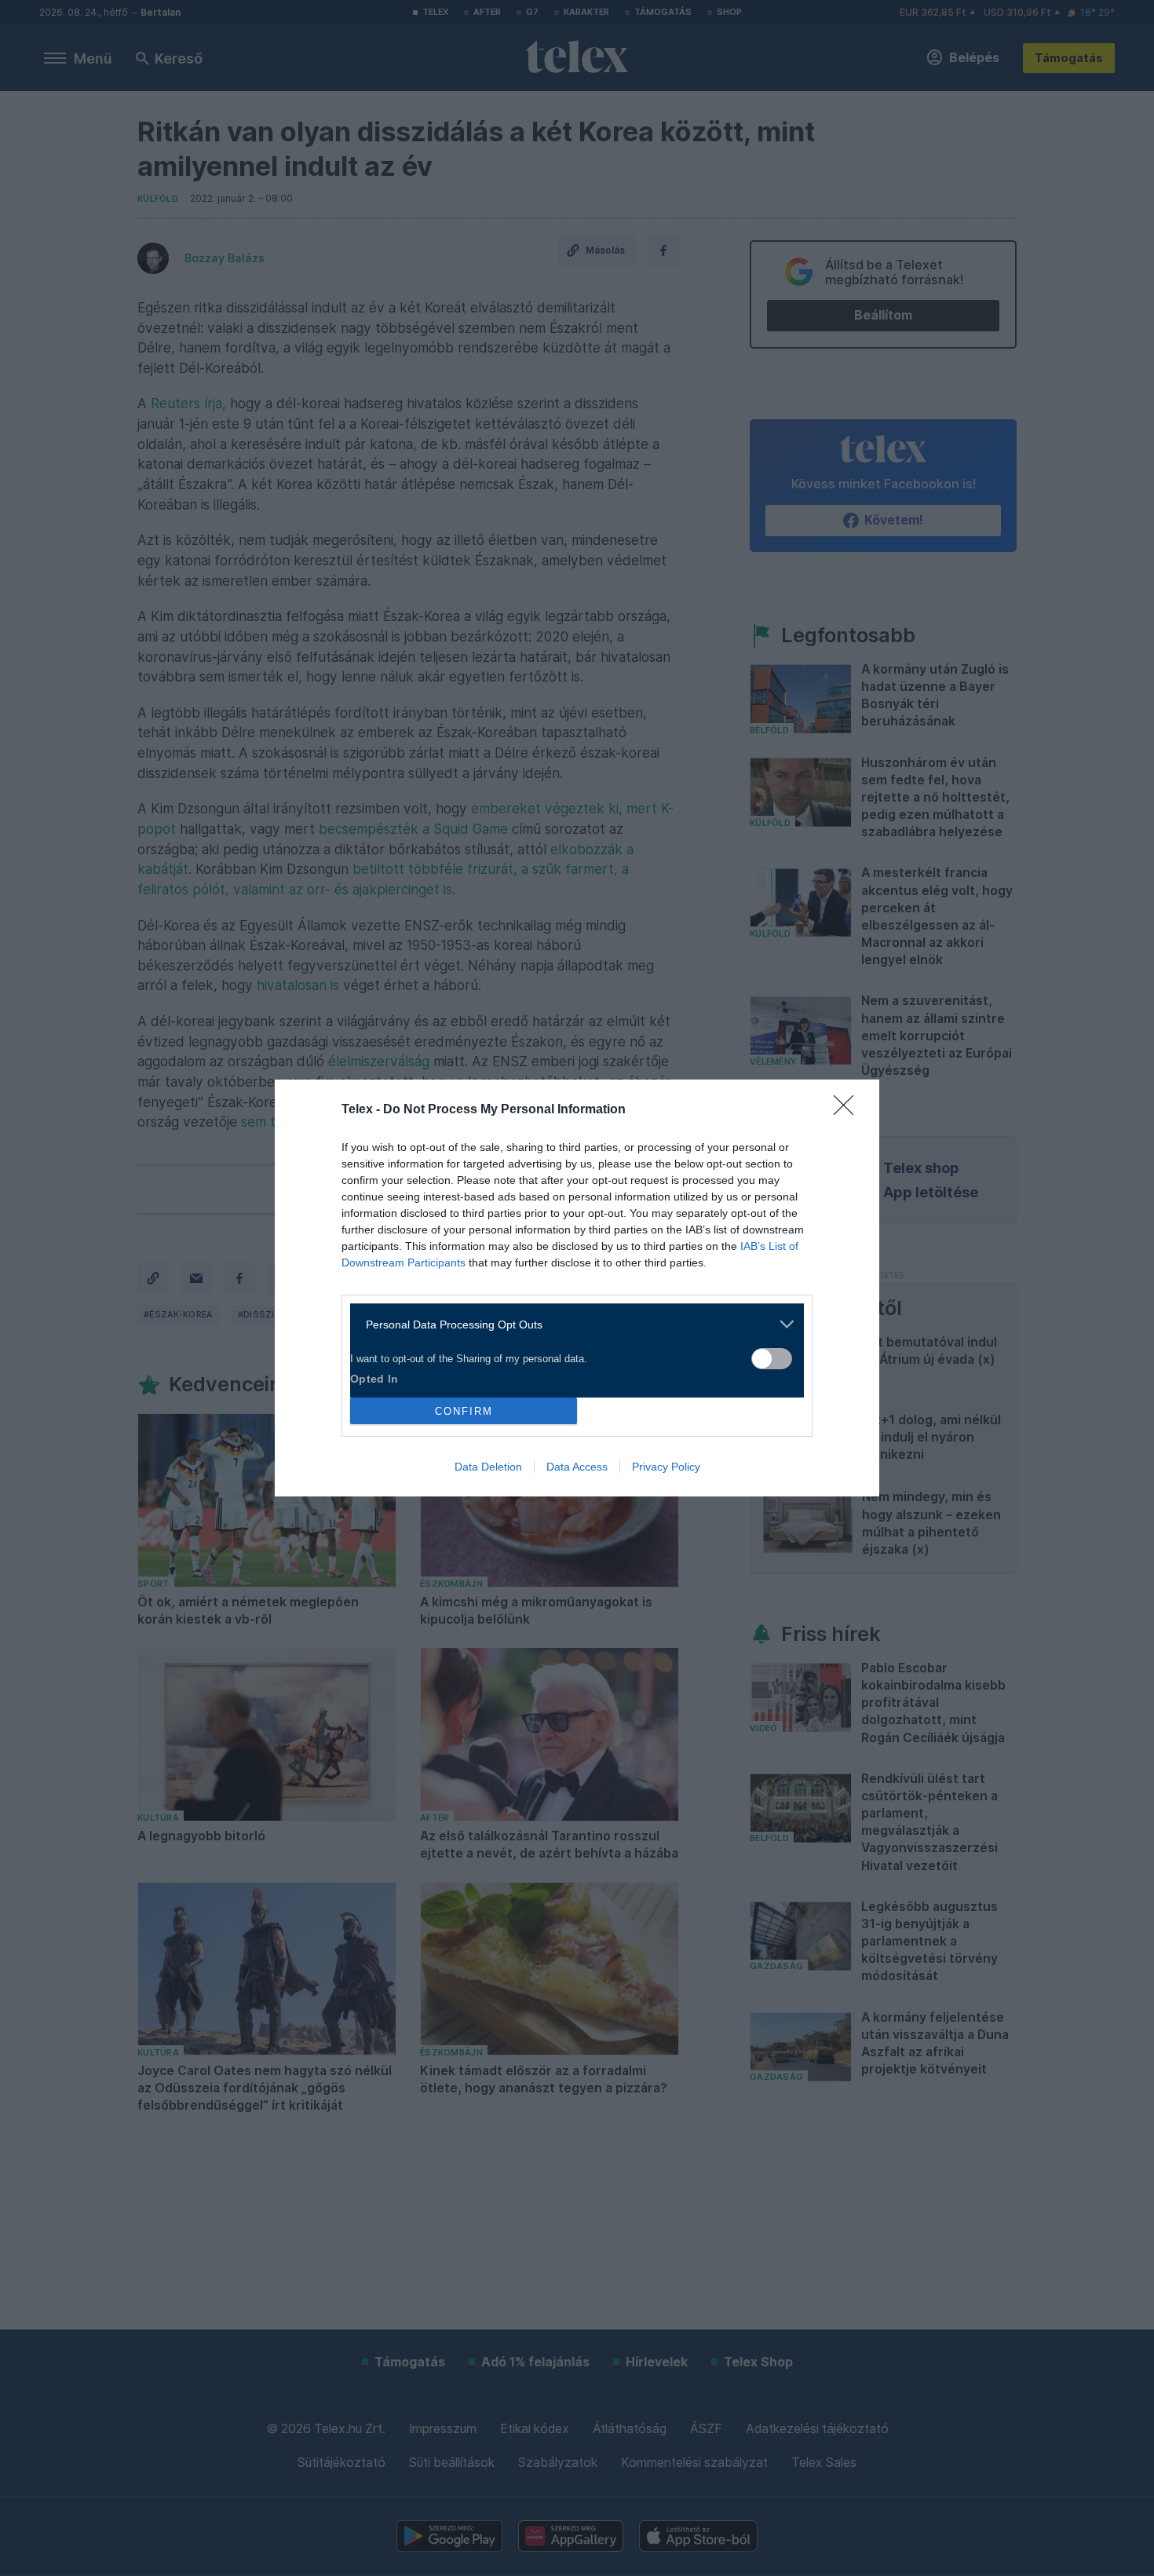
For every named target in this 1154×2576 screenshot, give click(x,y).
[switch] (772, 1359)
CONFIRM (464, 1411)
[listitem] (571, 1324)
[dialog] (577, 1288)
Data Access (577, 1467)
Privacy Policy (666, 1467)
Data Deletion (488, 1467)
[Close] (849, 1110)
